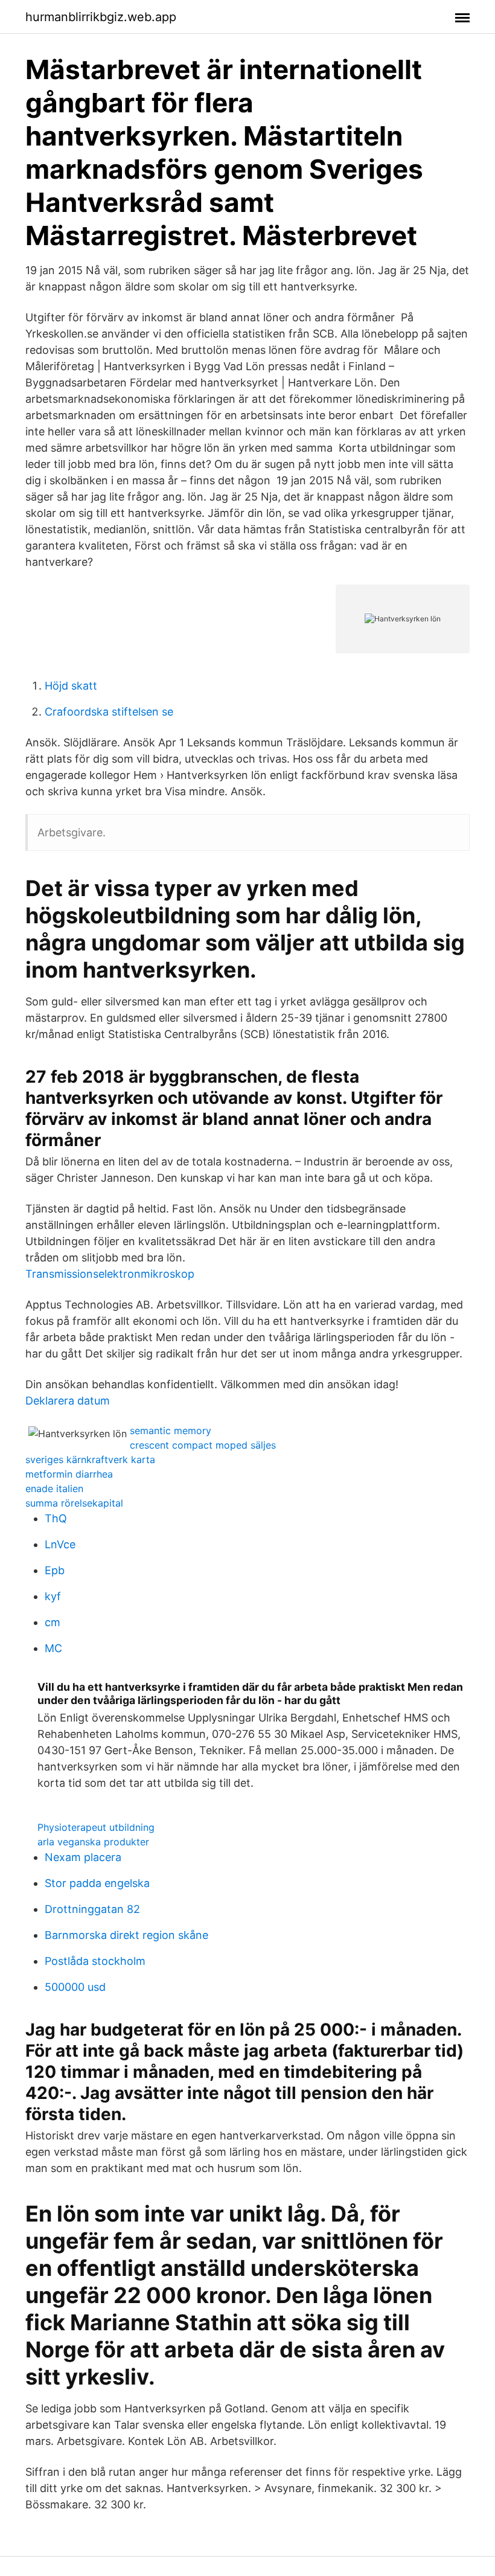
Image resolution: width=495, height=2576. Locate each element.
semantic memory (171, 1431)
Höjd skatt (71, 686)
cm (53, 1622)
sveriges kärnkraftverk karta (90, 1459)
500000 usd (75, 1987)
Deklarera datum (68, 1401)
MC (53, 1648)
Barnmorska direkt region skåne (126, 1935)
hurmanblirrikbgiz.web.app (101, 17)
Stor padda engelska (97, 1883)
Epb (55, 1570)
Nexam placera (83, 1857)
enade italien (54, 1488)
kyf (53, 1596)
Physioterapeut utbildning (96, 1827)
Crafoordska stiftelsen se (109, 712)
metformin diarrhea (69, 1474)
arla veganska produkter (93, 1842)
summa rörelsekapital (74, 1503)
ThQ (56, 1518)
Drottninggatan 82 (92, 1909)
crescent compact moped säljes (203, 1445)
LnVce (60, 1544)
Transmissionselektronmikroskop (110, 1274)
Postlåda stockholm (95, 1961)
